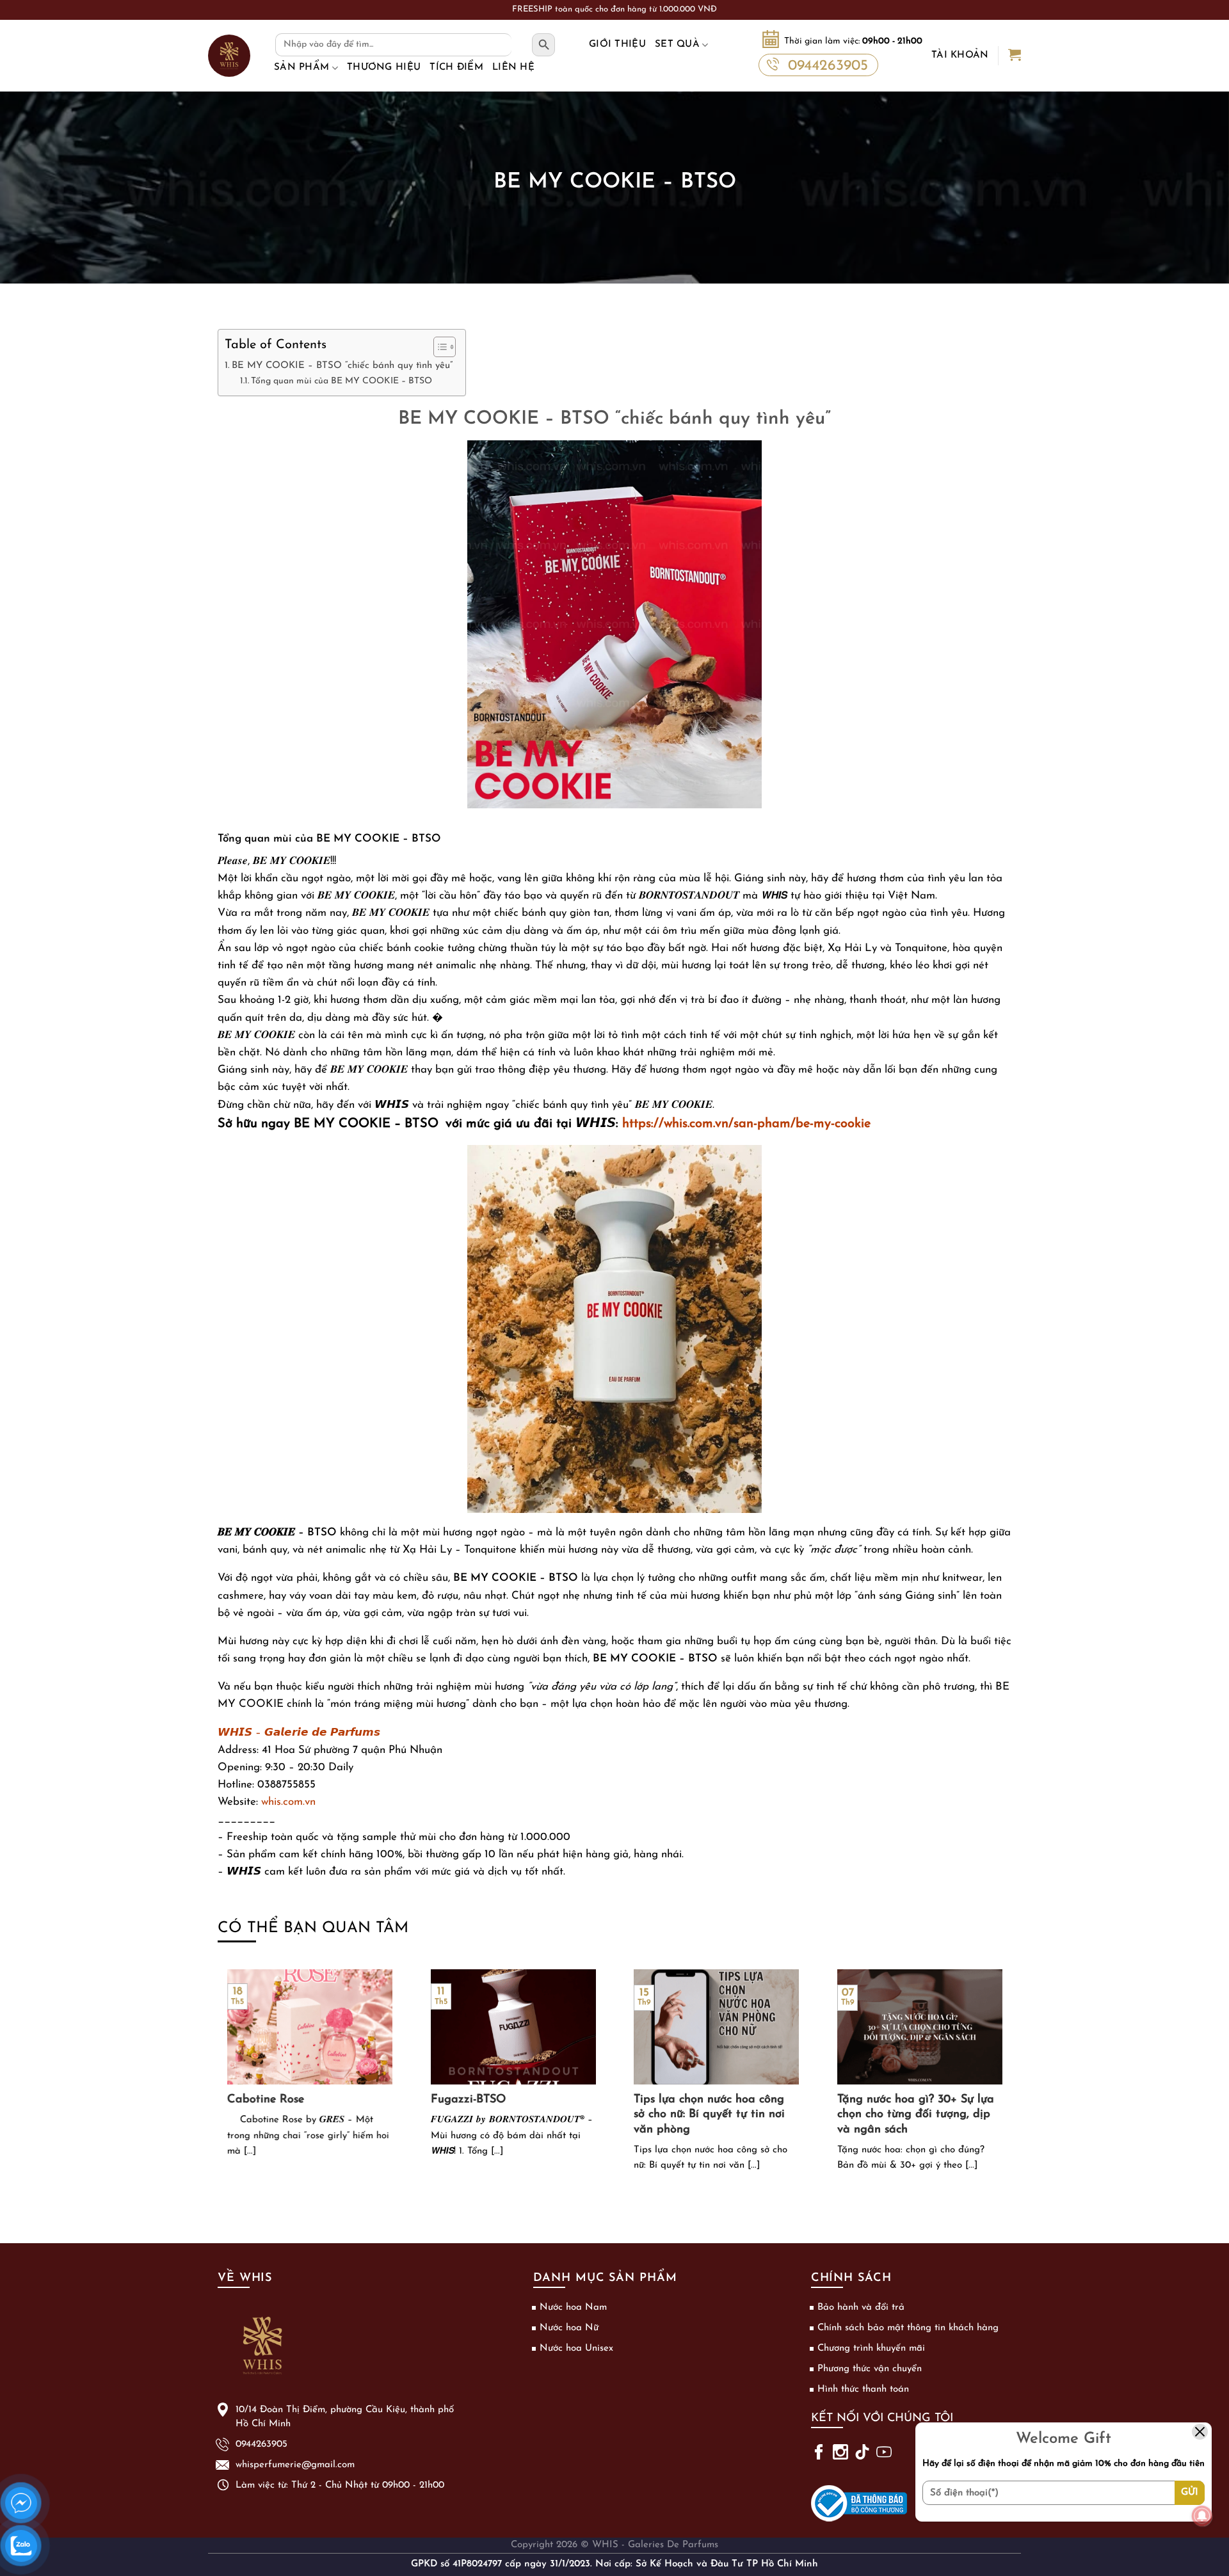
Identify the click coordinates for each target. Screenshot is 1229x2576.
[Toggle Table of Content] (438, 347)
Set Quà (677, 44)
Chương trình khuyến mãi (871, 2348)
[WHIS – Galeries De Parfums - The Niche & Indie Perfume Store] (229, 56)
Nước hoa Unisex (576, 2348)
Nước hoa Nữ (569, 2328)
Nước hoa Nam (573, 2308)
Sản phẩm (301, 68)
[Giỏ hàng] (1015, 56)
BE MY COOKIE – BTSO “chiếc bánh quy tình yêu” (342, 365)
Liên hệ (513, 68)
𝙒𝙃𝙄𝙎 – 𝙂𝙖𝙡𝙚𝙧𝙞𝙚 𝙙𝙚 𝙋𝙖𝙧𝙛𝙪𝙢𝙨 (299, 1733)
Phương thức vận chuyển (870, 2369)
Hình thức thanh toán (863, 2389)
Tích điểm (456, 68)
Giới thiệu (617, 44)
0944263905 (828, 66)
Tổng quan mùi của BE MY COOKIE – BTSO (341, 381)
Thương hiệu (384, 68)
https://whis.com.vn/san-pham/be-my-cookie (746, 1124)
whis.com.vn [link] (288, 1802)
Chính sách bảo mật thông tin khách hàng (908, 2328)
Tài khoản (960, 55)
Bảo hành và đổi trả (861, 2308)
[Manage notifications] (1202, 2516)
